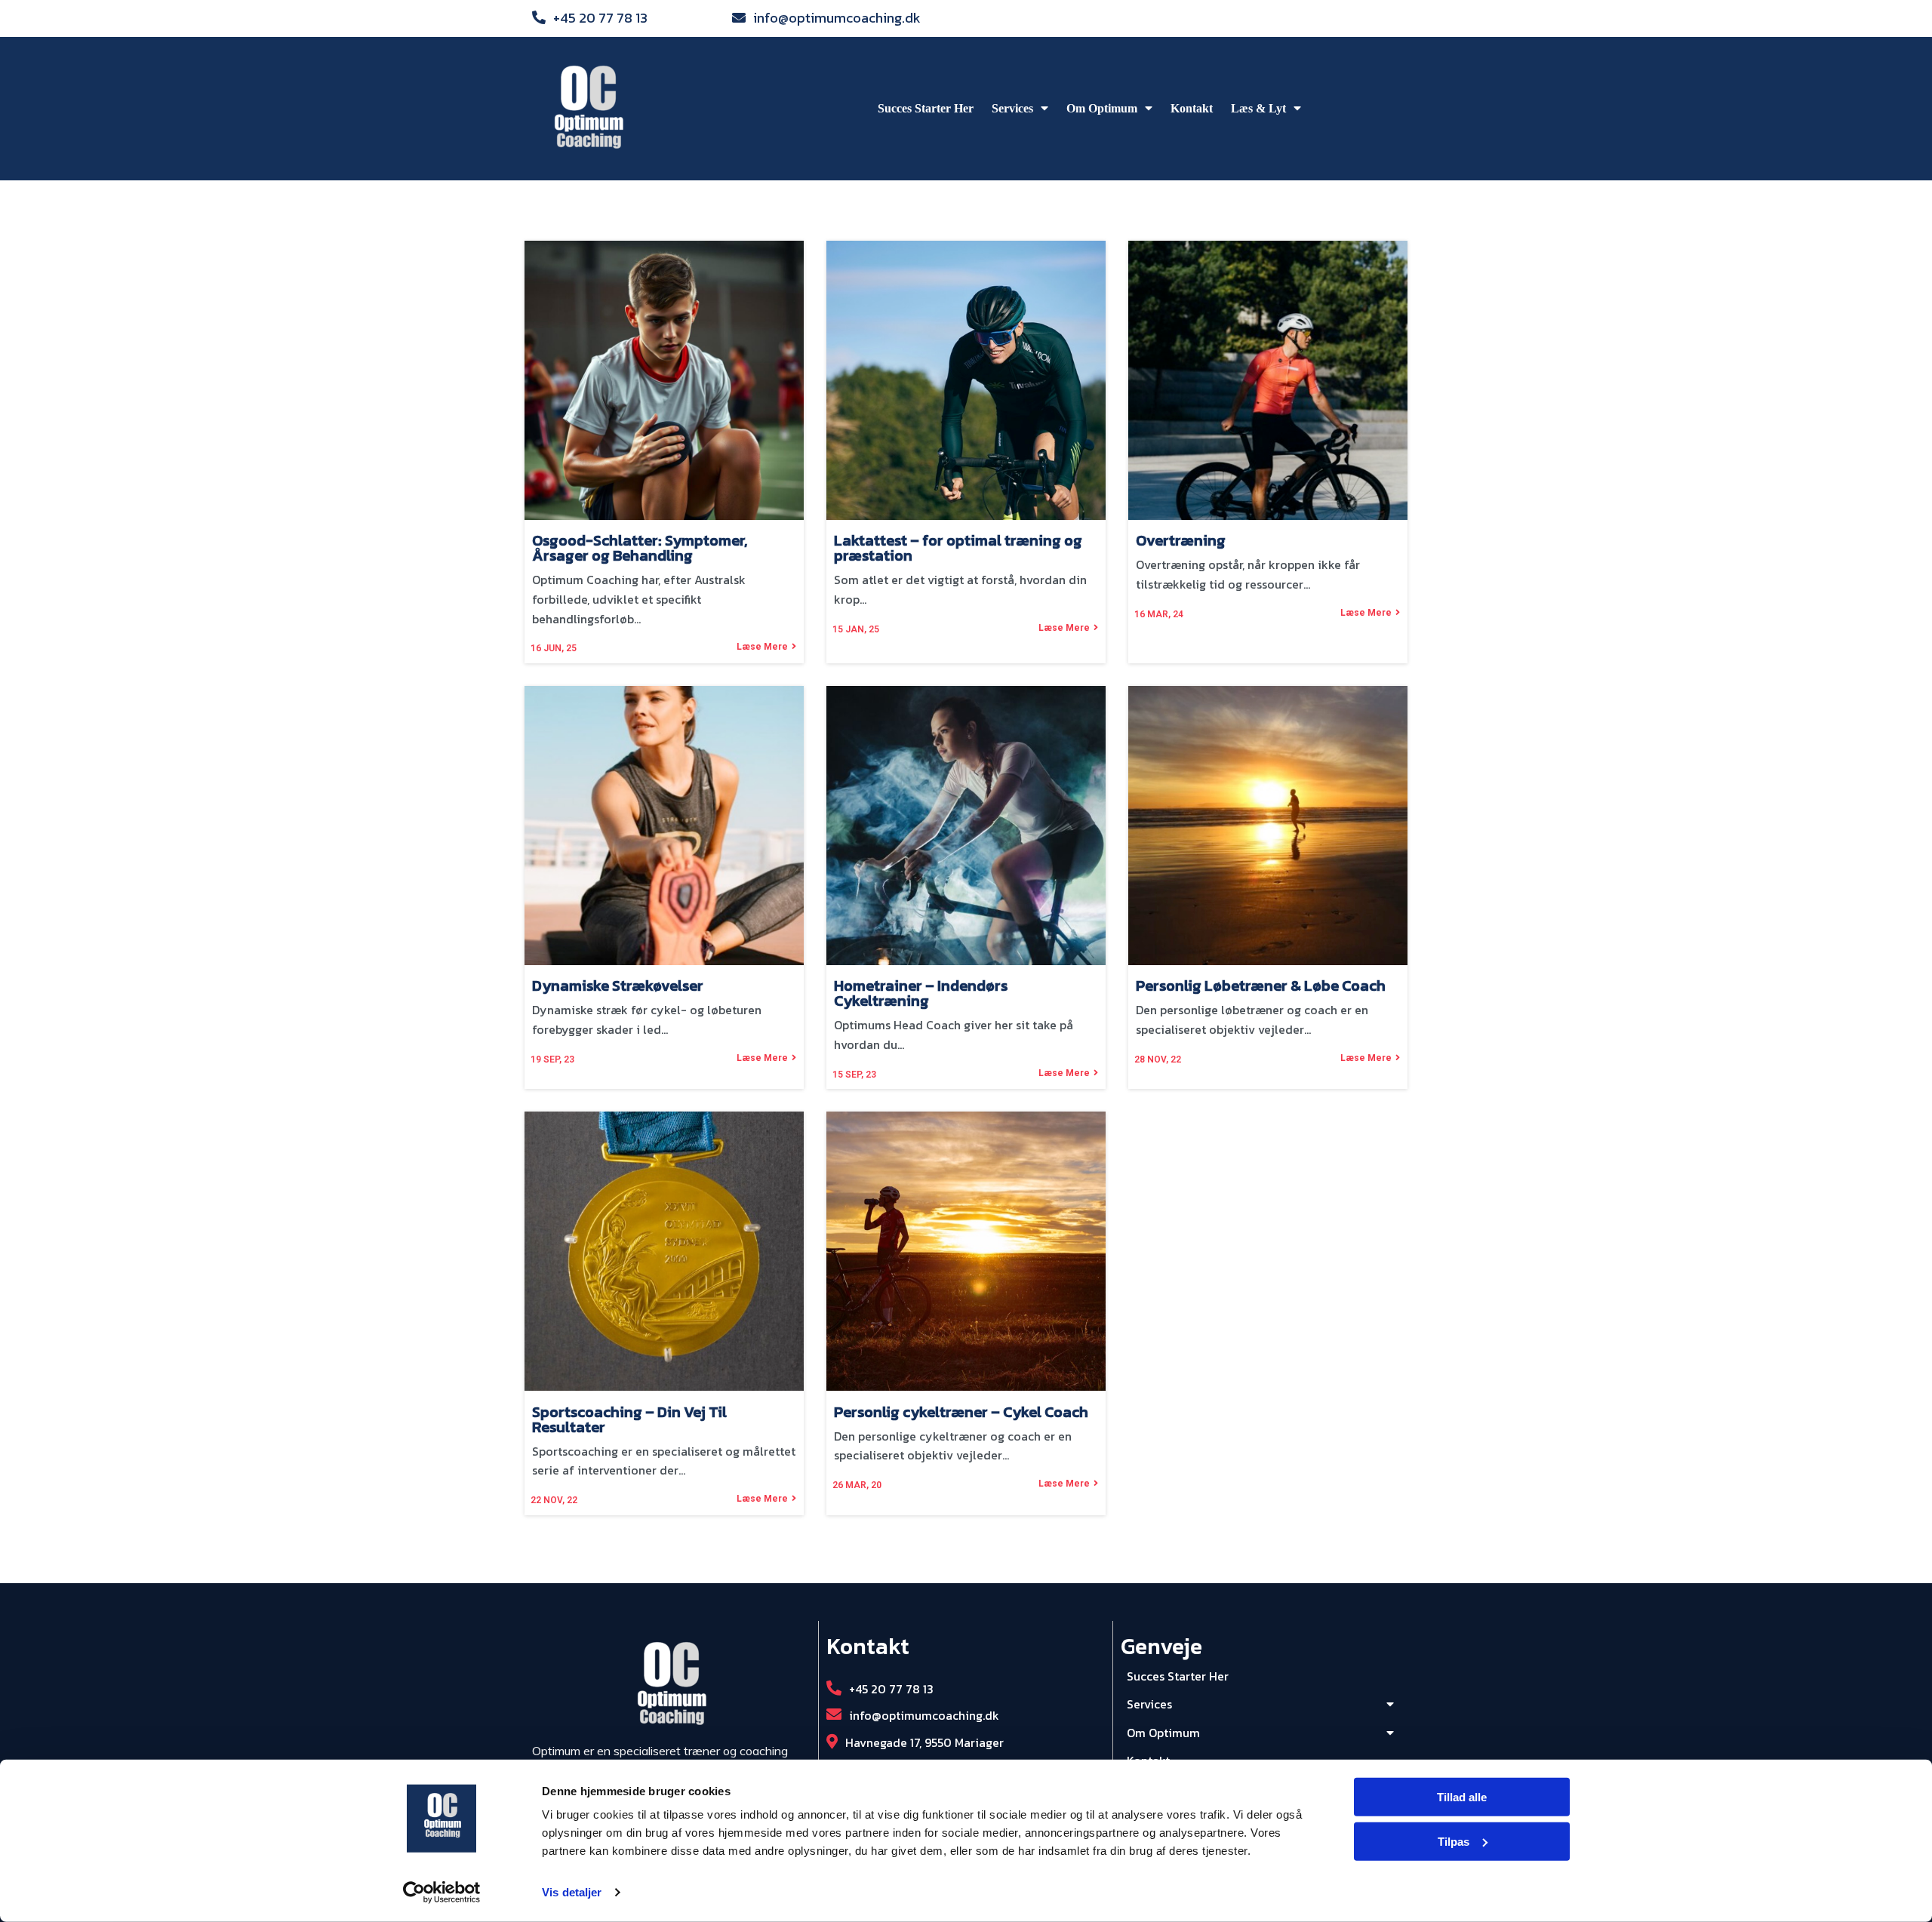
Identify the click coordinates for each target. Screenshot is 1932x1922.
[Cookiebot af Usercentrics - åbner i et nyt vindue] (442, 1893)
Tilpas (1454, 1842)
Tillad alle (1462, 1797)
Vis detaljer (572, 1892)
